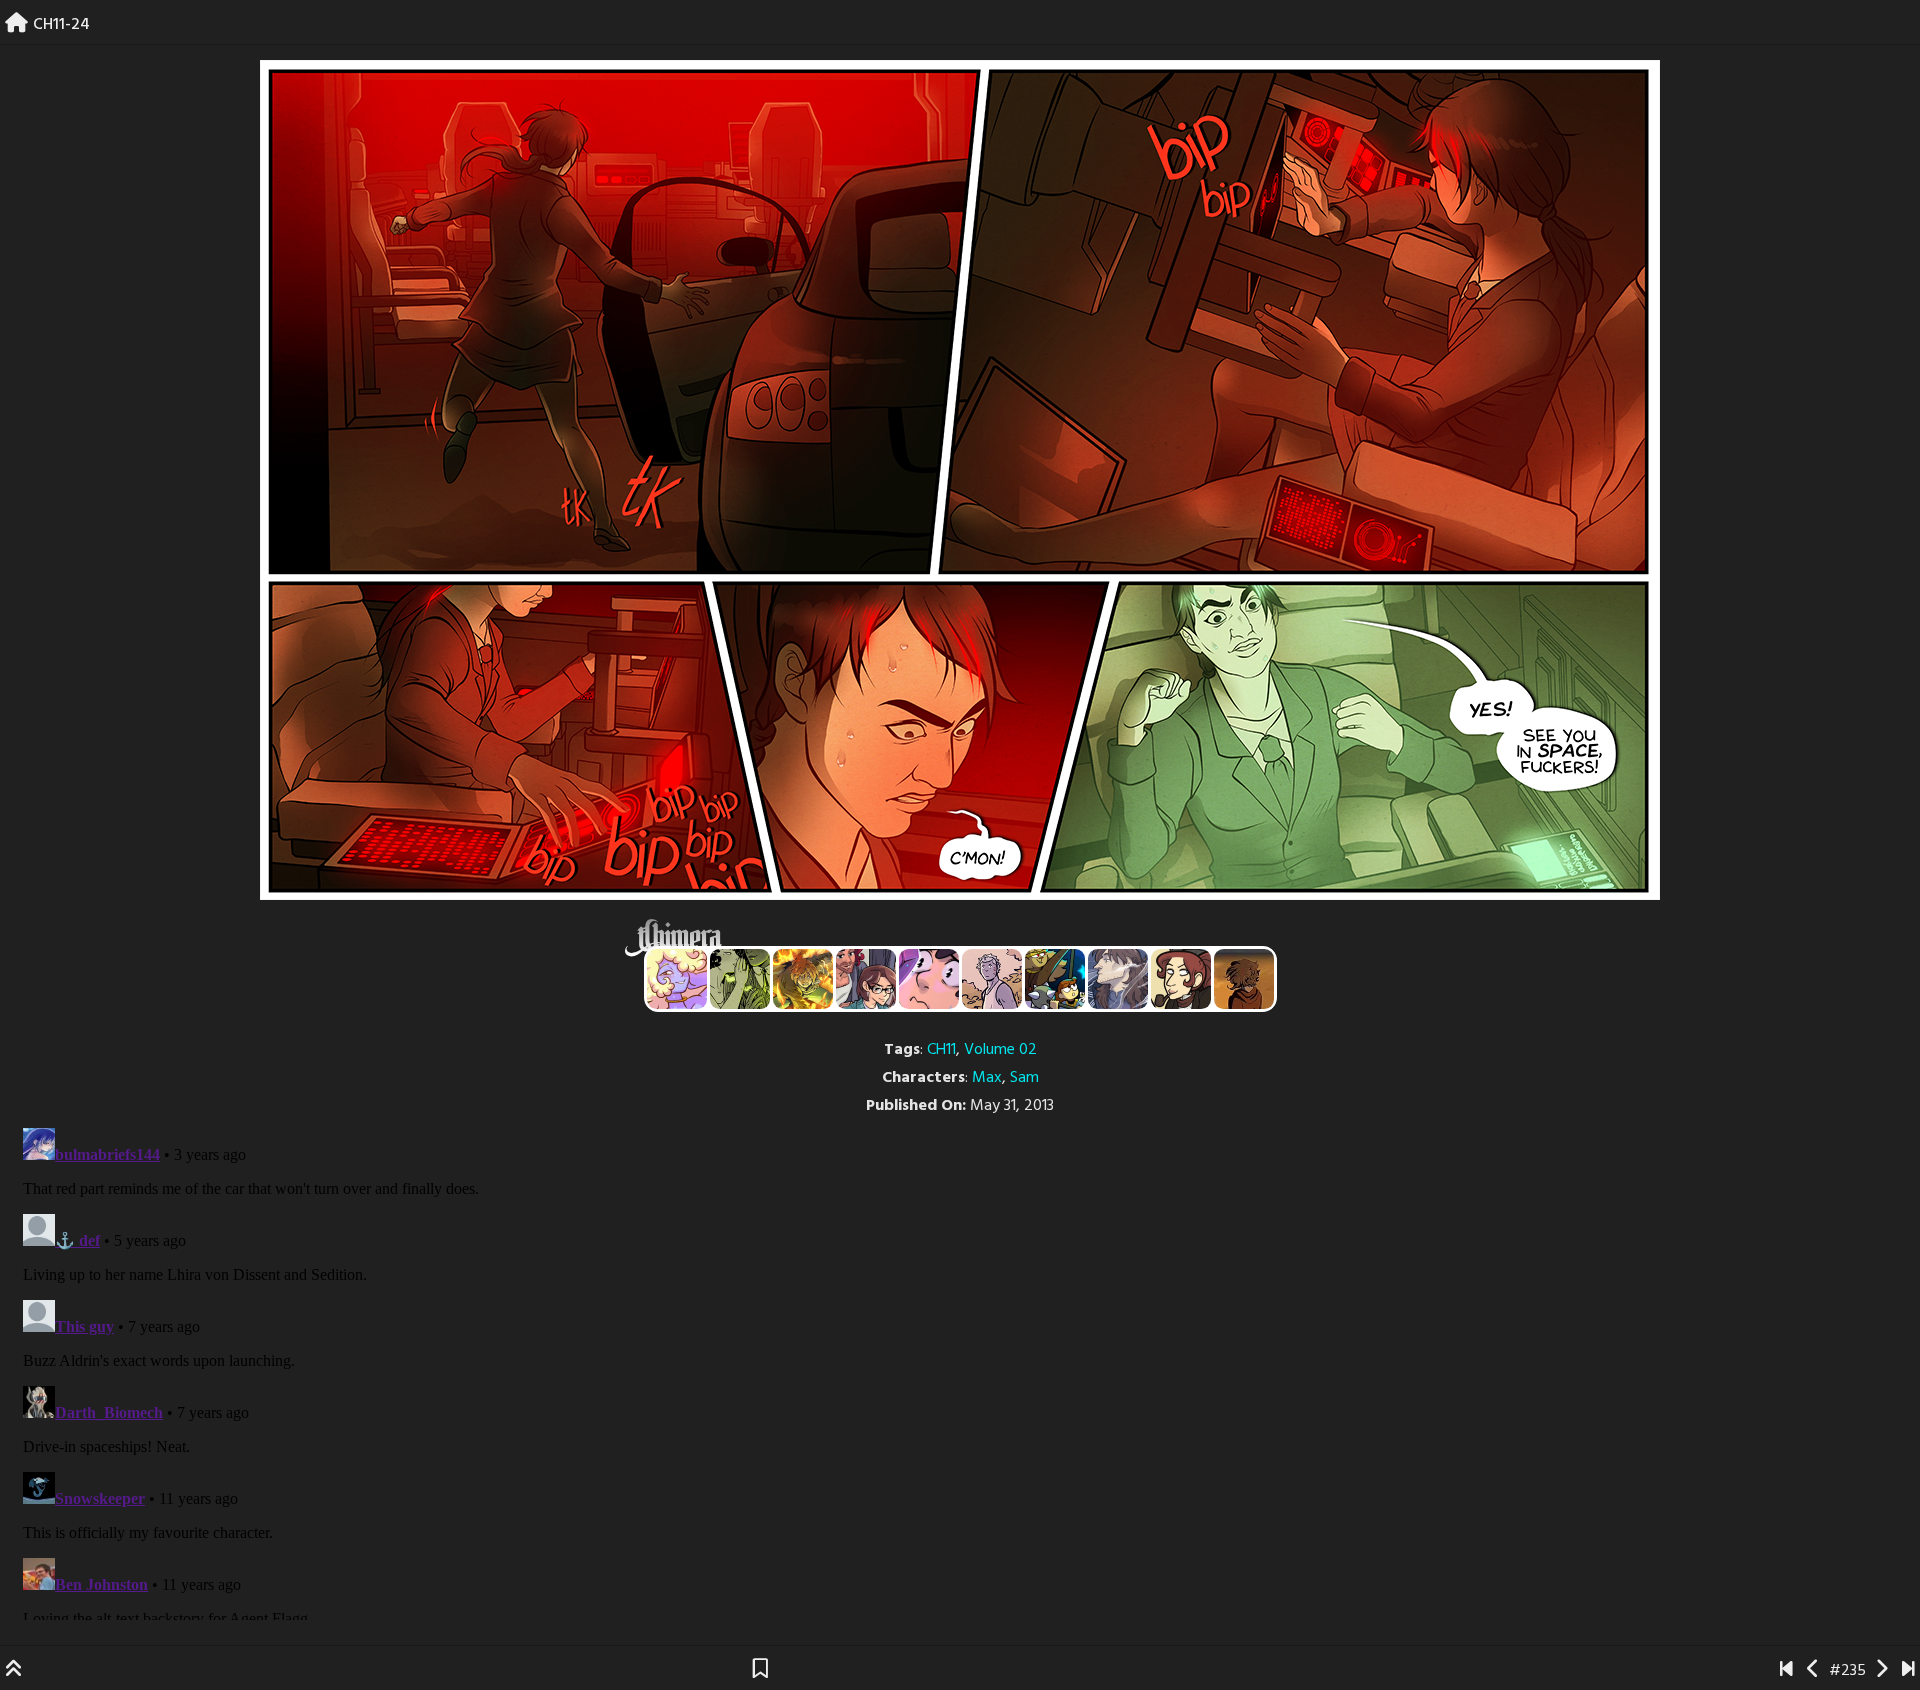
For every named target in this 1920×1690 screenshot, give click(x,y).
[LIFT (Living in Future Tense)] (866, 979)
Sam (1024, 1078)
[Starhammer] (929, 979)
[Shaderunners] (740, 979)
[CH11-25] (1881, 1671)
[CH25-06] (1908, 1671)
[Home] (16, 25)
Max (987, 1078)
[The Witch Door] (1118, 979)
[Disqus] (960, 1370)
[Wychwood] (803, 979)
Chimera (949, 937)
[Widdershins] (1181, 979)
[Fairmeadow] (992, 979)
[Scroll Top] (14, 1671)
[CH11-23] (1813, 1671)
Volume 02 (1000, 1050)
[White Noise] (1244, 979)
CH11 (941, 1050)
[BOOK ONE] (1786, 1671)
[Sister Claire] (677, 979)
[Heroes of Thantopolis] (1055, 979)
